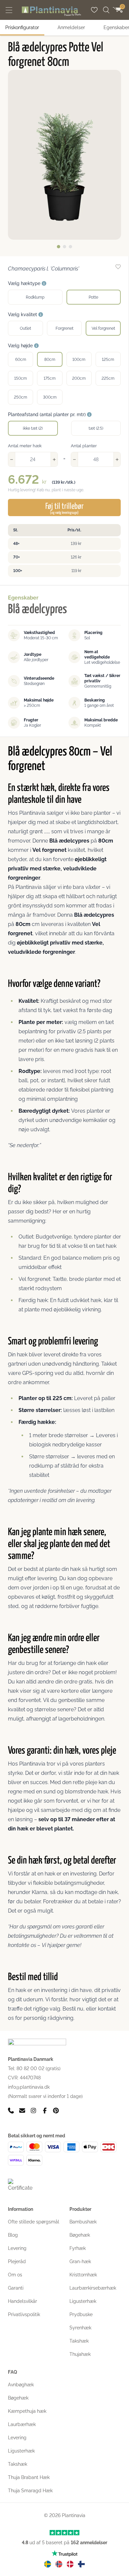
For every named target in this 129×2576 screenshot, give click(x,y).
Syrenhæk (80, 2328)
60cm (21, 360)
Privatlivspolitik (24, 2314)
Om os (15, 2275)
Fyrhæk (78, 2248)
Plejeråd (17, 2261)
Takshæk (79, 2341)
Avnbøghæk (21, 2385)
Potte (93, 297)
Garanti (16, 2288)
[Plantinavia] (51, 11)
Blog (13, 2235)
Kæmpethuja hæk (27, 2411)
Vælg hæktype (25, 283)
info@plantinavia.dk (29, 2087)
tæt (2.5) (96, 428)
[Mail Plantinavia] (22, 2111)
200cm (79, 378)
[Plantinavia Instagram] (33, 2111)
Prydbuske (81, 2314)
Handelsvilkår (22, 2301)
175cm (50, 378)
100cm (79, 360)
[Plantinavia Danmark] (70, 2564)
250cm (21, 397)
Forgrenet (64, 328)
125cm (108, 360)
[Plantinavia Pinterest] (56, 2111)
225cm (108, 378)
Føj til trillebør (64, 509)
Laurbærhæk (22, 2424)
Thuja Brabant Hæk (29, 2477)
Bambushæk (83, 2222)
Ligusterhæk (83, 2301)
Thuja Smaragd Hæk (30, 2491)
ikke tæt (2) (33, 428)
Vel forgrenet (103, 328)
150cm (21, 378)
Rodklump (35, 297)
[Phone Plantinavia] (11, 2111)
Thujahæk (80, 2354)
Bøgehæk (80, 2235)
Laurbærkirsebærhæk (93, 2288)
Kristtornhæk (83, 2275)
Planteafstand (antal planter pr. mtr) (47, 414)
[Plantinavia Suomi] (81, 2564)
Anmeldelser (71, 27)
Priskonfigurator (22, 27)
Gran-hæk (80, 2261)
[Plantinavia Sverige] (48, 2564)
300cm (50, 397)
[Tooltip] (44, 284)
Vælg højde (21, 346)
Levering (17, 2248)
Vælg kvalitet (23, 315)
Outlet (25, 328)
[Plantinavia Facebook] (45, 2111)
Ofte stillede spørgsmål (34, 2222)
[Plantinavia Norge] (59, 2564)
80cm (50, 360)
